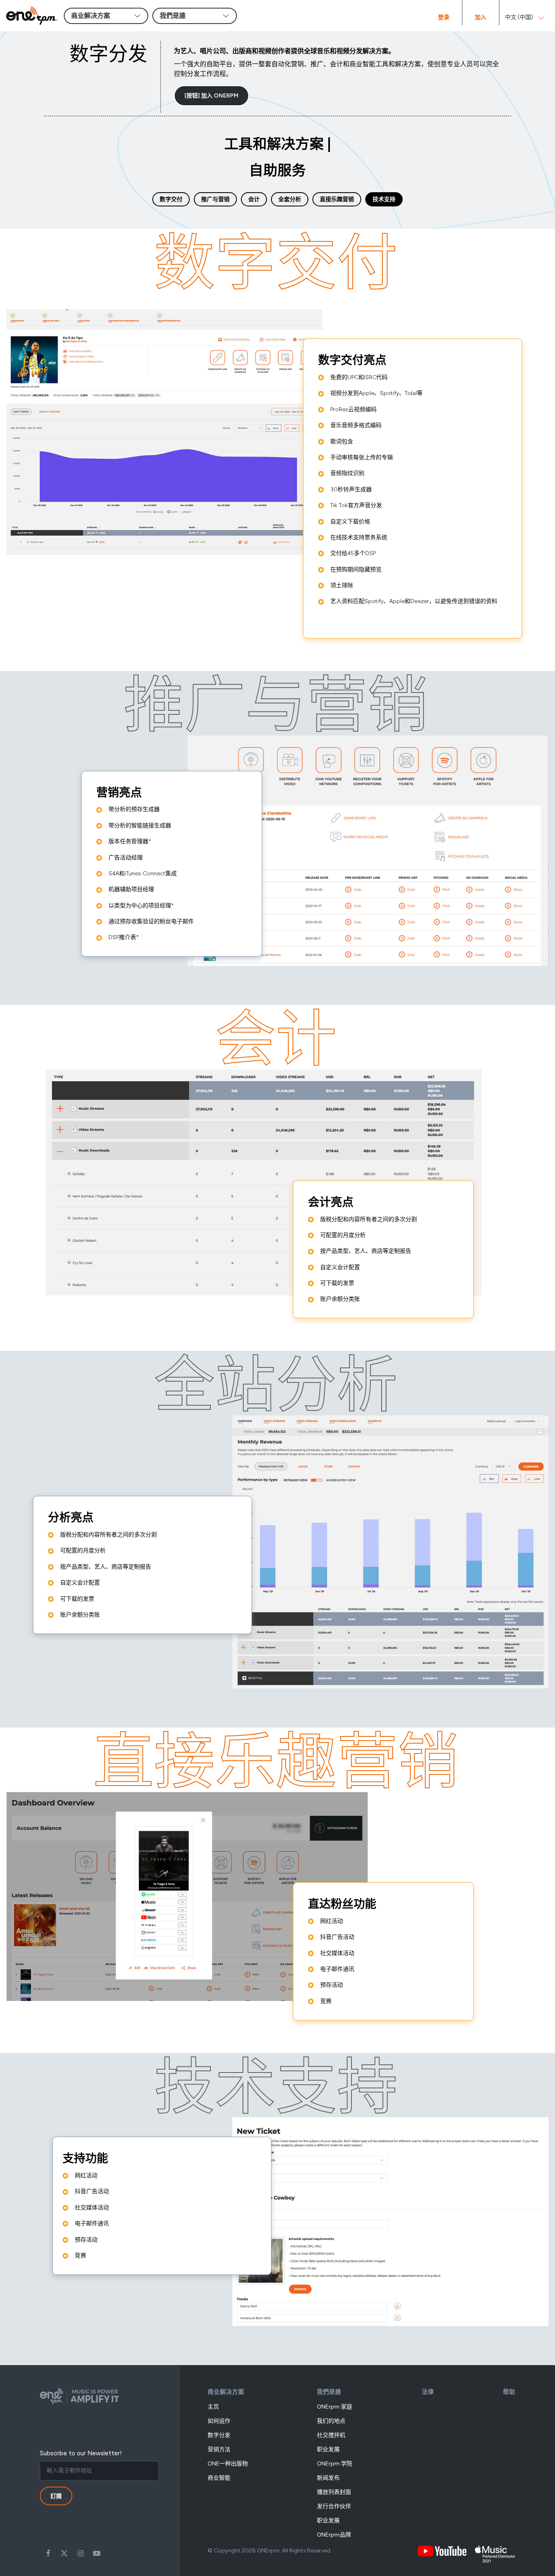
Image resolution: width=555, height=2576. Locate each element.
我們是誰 (329, 2392)
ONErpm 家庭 (335, 2407)
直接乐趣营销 (337, 199)
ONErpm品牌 (334, 2535)
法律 (428, 2392)
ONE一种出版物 (228, 2464)
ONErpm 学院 (335, 2464)
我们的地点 (331, 2421)
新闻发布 (328, 2478)
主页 (213, 2407)
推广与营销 (215, 199)
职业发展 (328, 2449)
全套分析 (290, 199)
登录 (444, 17)
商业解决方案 (226, 2392)
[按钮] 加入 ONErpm (211, 96)
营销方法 (219, 2449)
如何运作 (219, 2421)
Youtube (97, 2553)
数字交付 (171, 199)
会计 (254, 199)
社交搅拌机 (331, 2435)
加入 (481, 17)
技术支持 (384, 199)
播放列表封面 (334, 2492)
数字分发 (219, 2435)
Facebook (48, 2553)
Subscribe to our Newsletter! (81, 2453)
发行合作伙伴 (334, 2506)
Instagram (80, 2553)
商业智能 (219, 2478)
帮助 (509, 2392)
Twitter (64, 2553)
